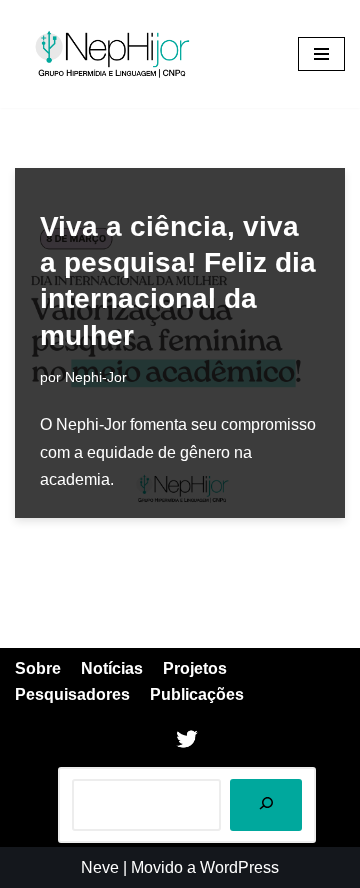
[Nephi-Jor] (115, 54)
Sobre (38, 668)
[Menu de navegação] (321, 54)
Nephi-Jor (96, 377)
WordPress (239, 867)
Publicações (197, 694)
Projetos (195, 668)
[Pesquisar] (266, 804)
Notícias (112, 668)
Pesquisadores (72, 694)
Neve (100, 867)
